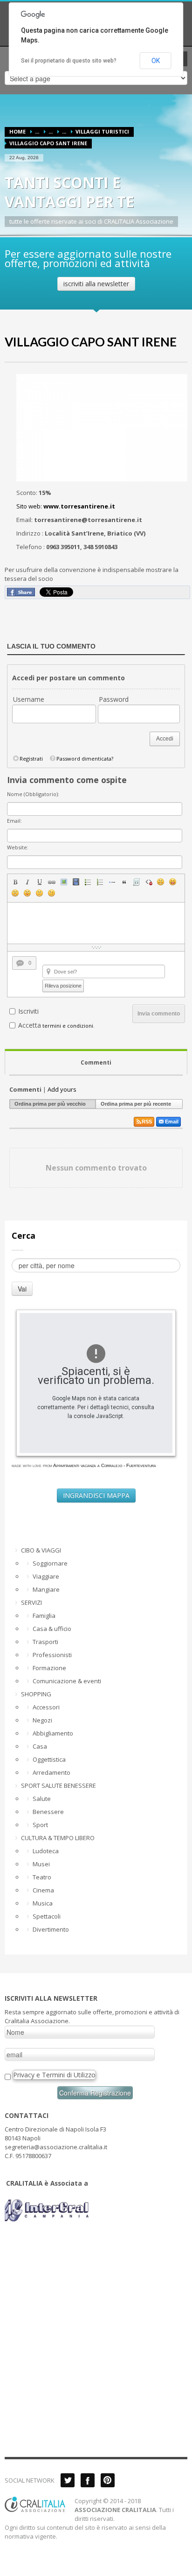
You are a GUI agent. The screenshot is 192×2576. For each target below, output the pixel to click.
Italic (27, 882)
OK (156, 61)
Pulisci (149, 882)
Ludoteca (46, 1851)
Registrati (31, 759)
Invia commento (159, 1014)
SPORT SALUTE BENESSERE (58, 1786)
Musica (43, 1903)
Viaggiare (46, 1576)
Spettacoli (47, 1916)
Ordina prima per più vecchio (50, 1104)
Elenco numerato (100, 882)
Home (17, 131)
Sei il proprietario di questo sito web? (69, 61)
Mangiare (46, 1589)
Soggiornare (50, 1563)
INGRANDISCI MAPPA (96, 1495)
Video (76, 882)
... (37, 131)
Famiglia (44, 1616)
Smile (161, 882)
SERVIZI (31, 1602)
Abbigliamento (53, 1733)
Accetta (30, 1025)
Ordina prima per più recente (136, 1104)
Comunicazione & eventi (67, 1681)
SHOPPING (36, 1694)
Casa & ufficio (52, 1629)
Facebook (88, 2480)
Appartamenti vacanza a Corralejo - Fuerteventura (105, 1465)
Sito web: (66, 506)
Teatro (42, 1877)
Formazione (49, 1668)
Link (52, 882)
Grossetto (15, 882)
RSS (147, 1122)
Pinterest (108, 2480)
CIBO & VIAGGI (41, 1550)
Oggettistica (49, 1759)
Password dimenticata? (85, 759)
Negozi (42, 1720)
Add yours (62, 1089)
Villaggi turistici (102, 131)
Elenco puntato (88, 882)
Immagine (64, 882)
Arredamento (51, 1772)
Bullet (112, 882)
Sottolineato (40, 882)
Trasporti (45, 1642)
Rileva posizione (63, 986)
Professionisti (52, 1655)
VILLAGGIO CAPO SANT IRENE (91, 342)
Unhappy (40, 893)
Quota (124, 882)
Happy (173, 882)
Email (172, 1122)
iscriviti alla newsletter (96, 284)
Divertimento (51, 1929)
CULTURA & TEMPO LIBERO (58, 1838)
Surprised (15, 893)
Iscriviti (28, 1011)
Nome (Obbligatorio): (33, 794)
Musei (41, 1864)
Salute (42, 1799)
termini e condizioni (68, 1026)
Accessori (46, 1707)
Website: (18, 847)
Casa (40, 1746)
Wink (52, 893)
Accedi (165, 739)
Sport (40, 1825)
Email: (14, 821)
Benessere (48, 1812)
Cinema (43, 1890)
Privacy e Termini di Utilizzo (54, 2075)
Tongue (27, 893)
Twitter (68, 2480)
